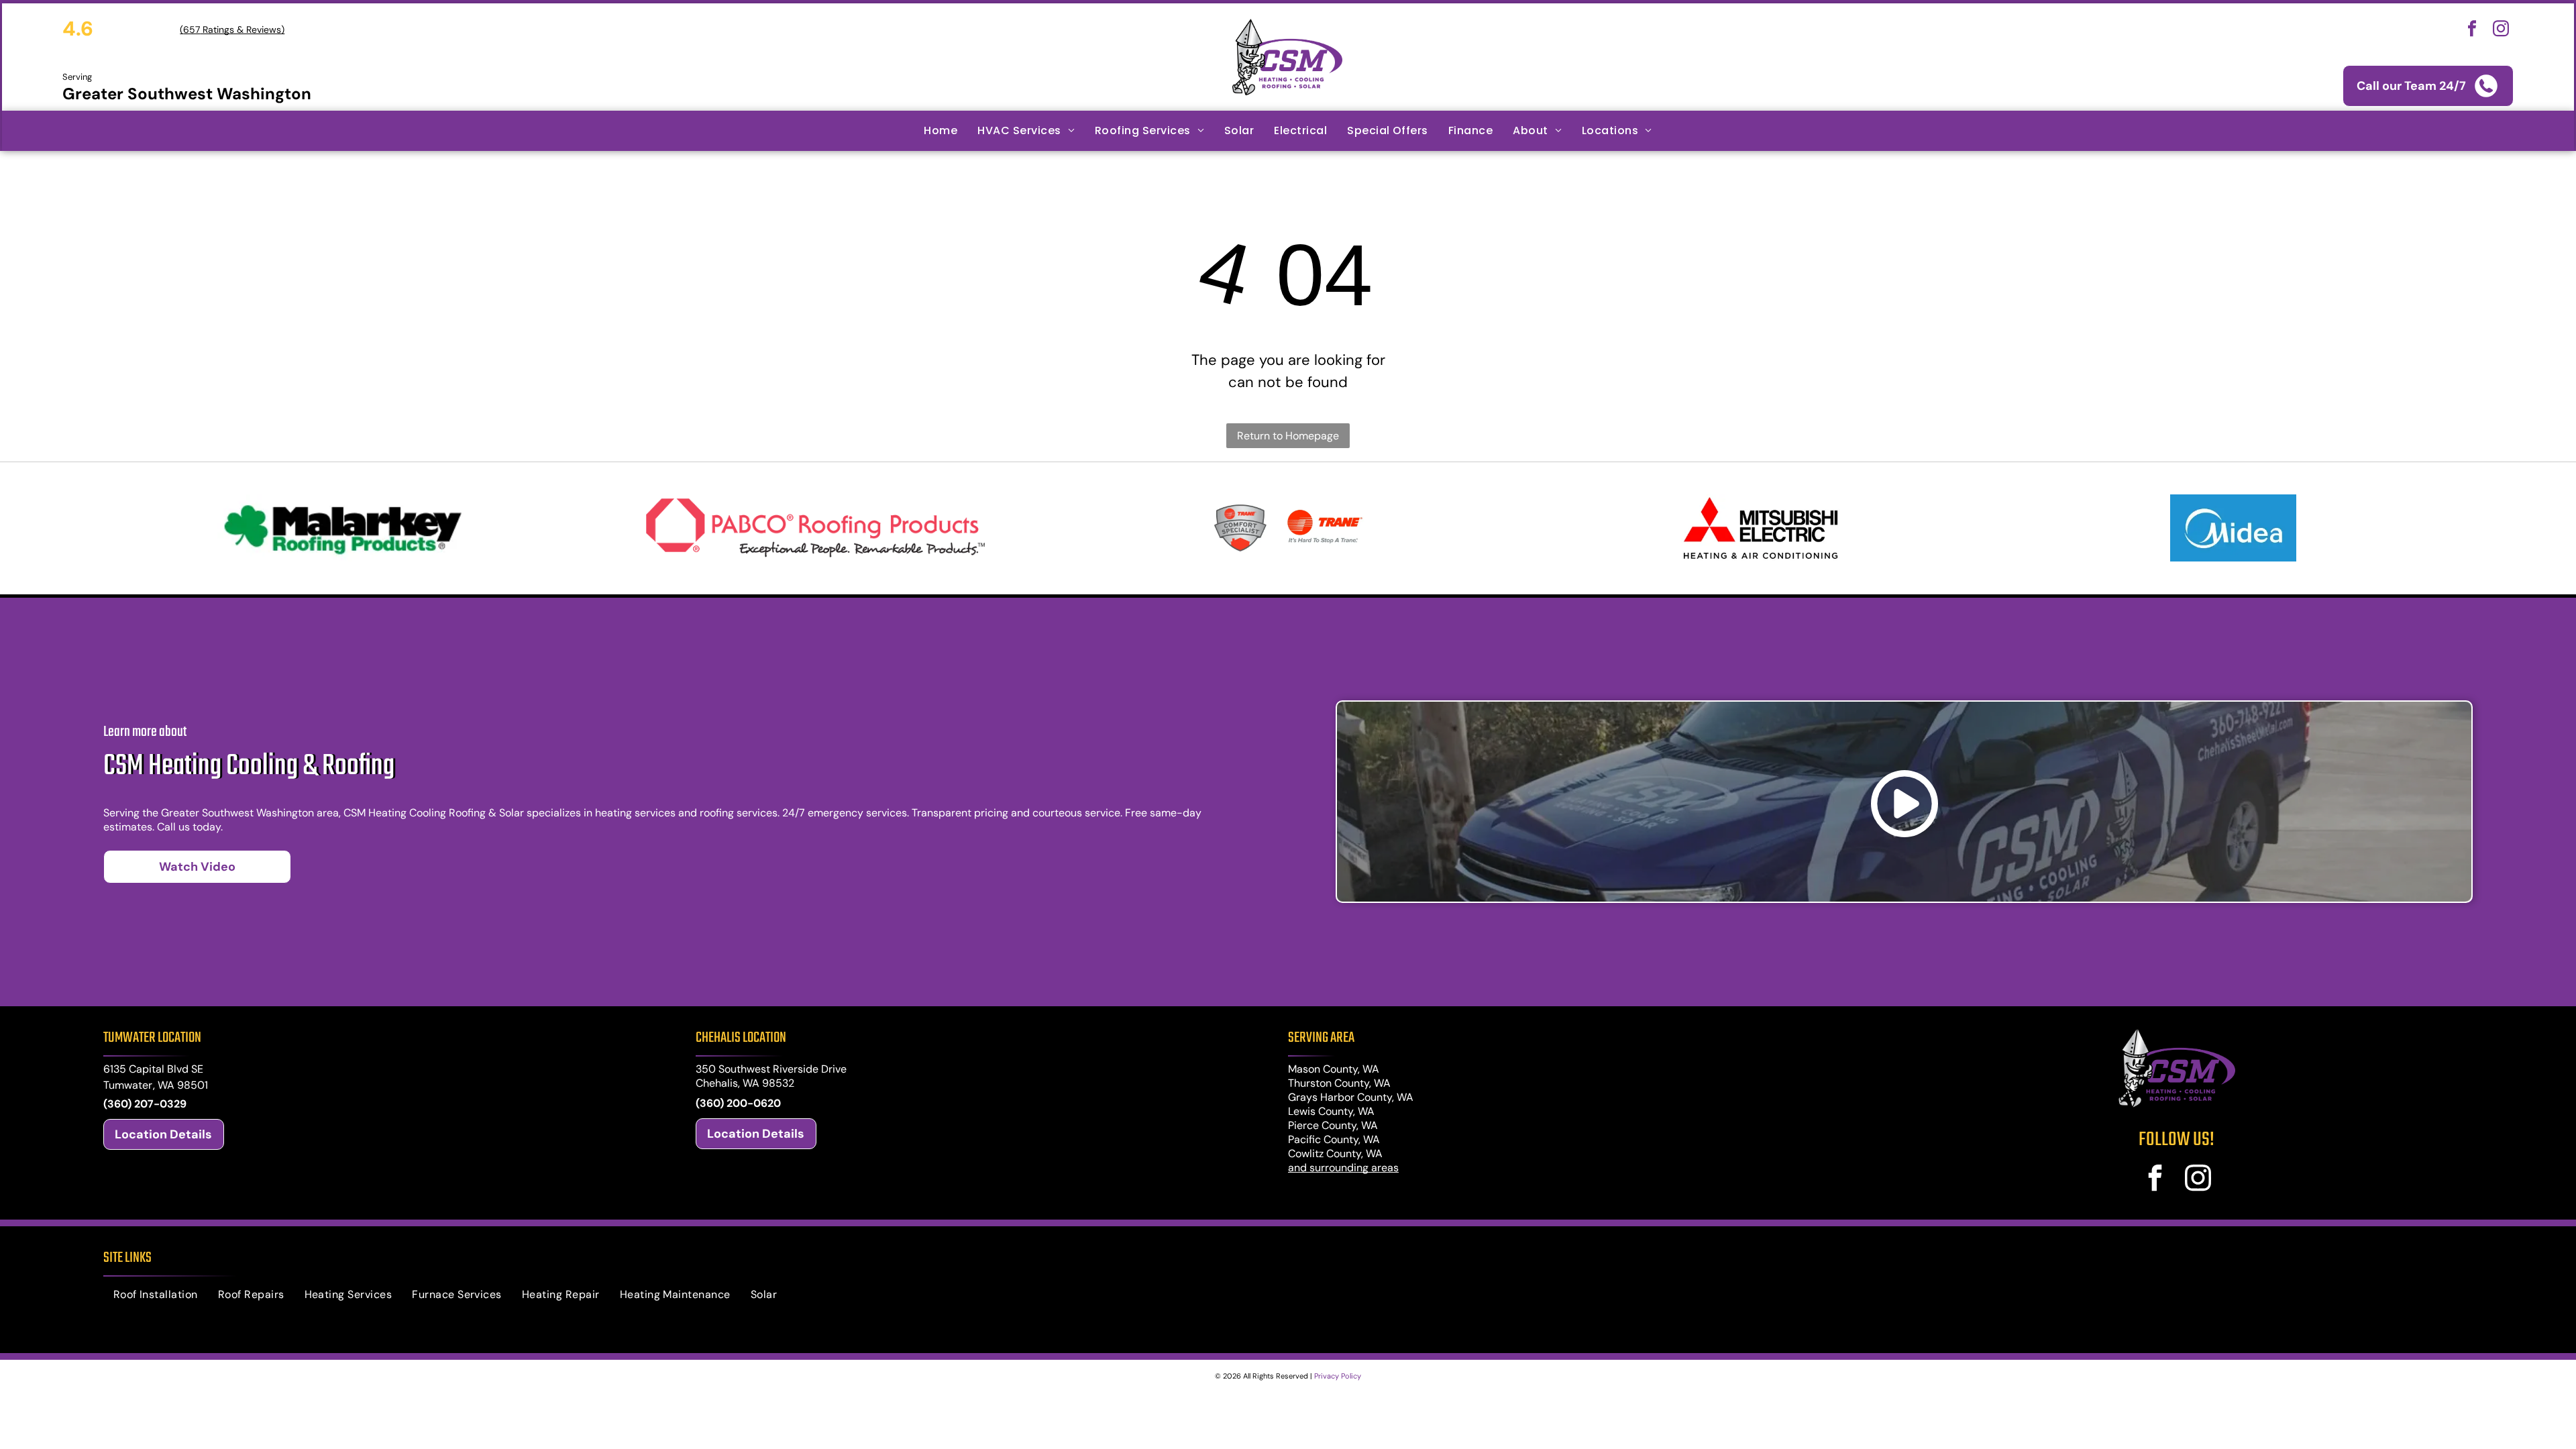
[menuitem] (941, 131)
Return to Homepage (1288, 436)
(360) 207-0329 (145, 1104)
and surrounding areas (1343, 1168)
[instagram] (2501, 31)
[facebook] (2472, 31)
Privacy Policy (1338, 1376)
